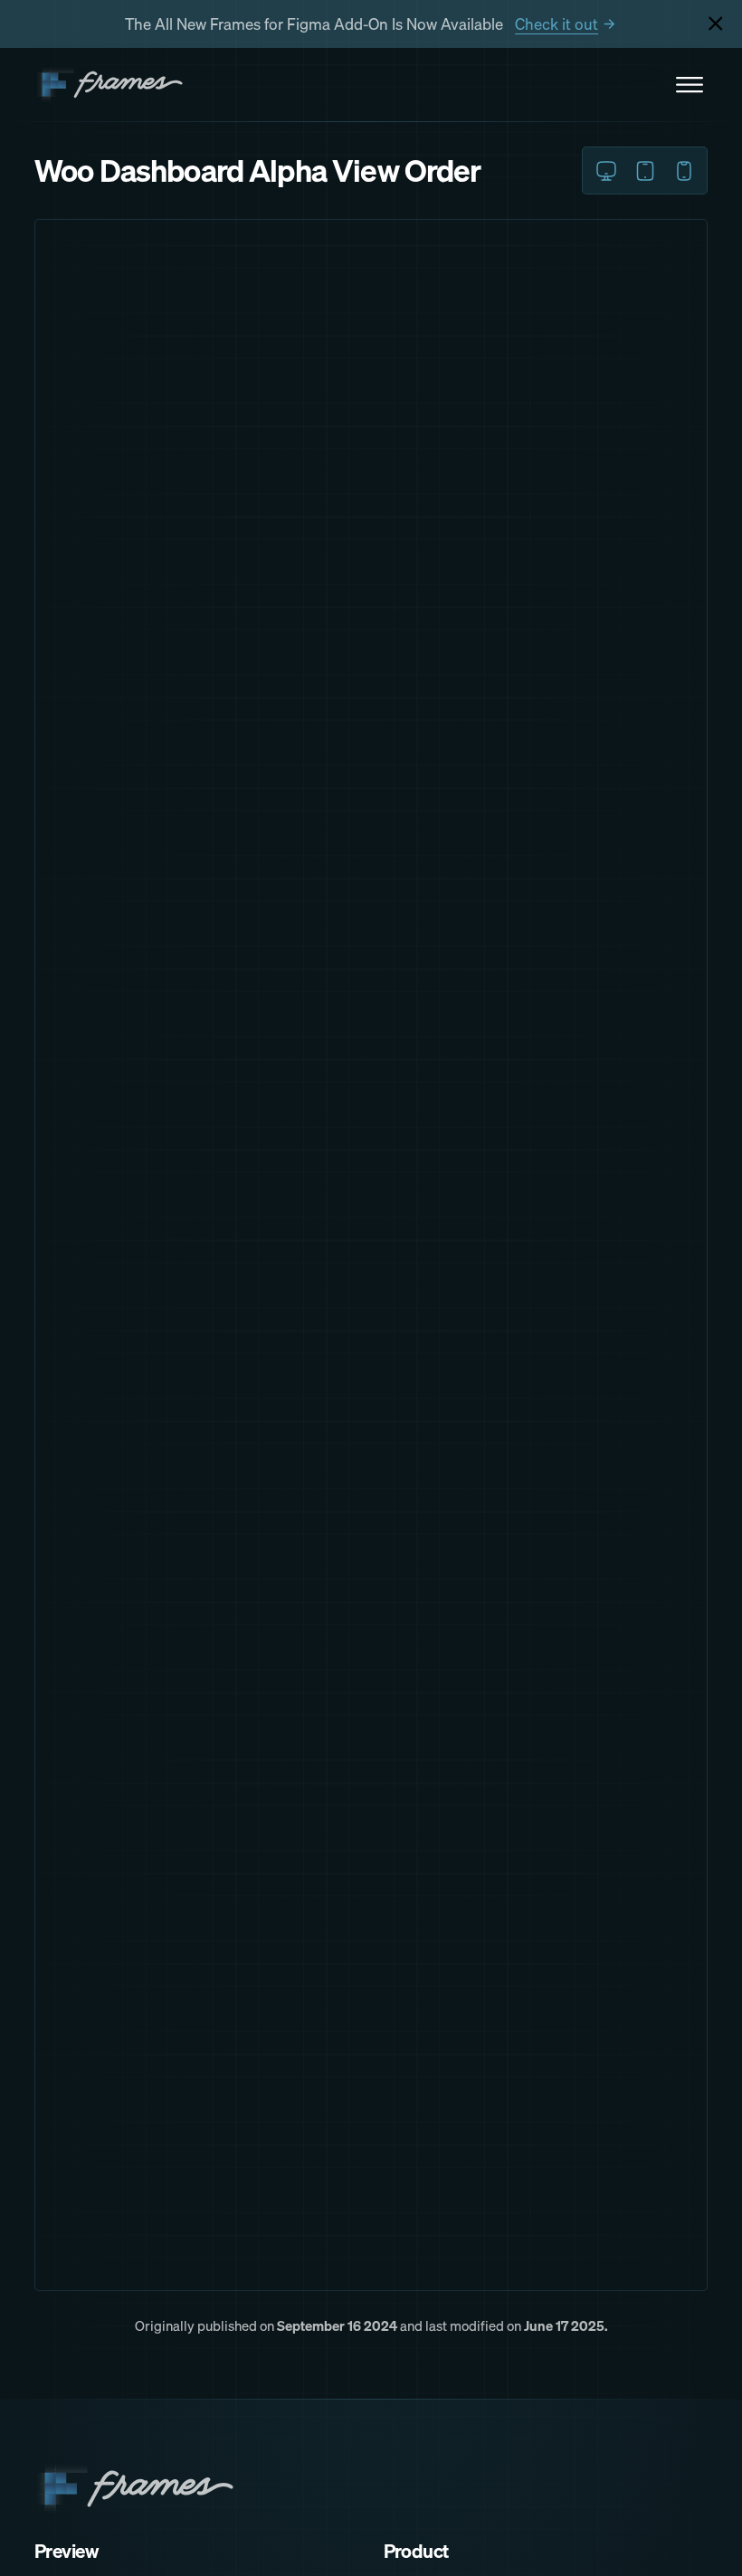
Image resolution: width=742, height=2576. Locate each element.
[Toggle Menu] (690, 85)
